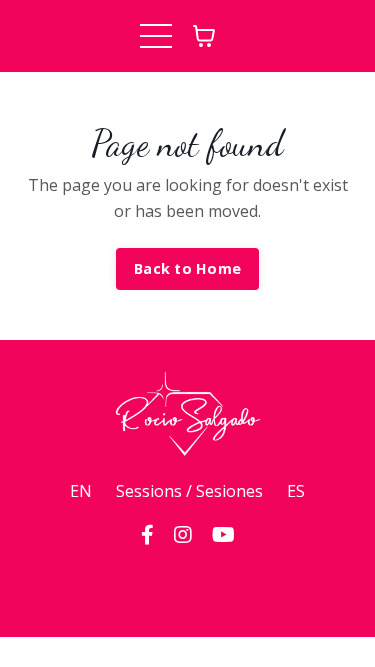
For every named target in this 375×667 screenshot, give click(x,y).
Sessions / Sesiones (189, 491)
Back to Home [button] (187, 268)
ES (296, 491)
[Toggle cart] (204, 36)
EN (81, 491)
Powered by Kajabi (187, 585)
